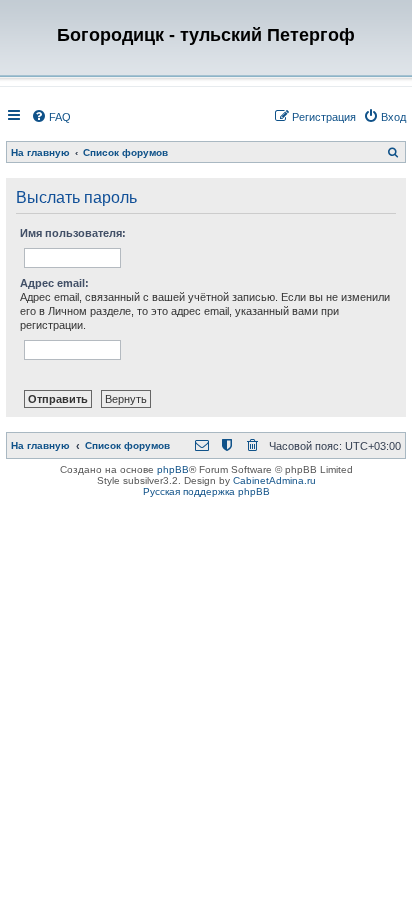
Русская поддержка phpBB (206, 491)
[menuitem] (51, 117)
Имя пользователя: (73, 233)
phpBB (173, 469)
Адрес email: (54, 283)
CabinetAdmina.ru (274, 480)
